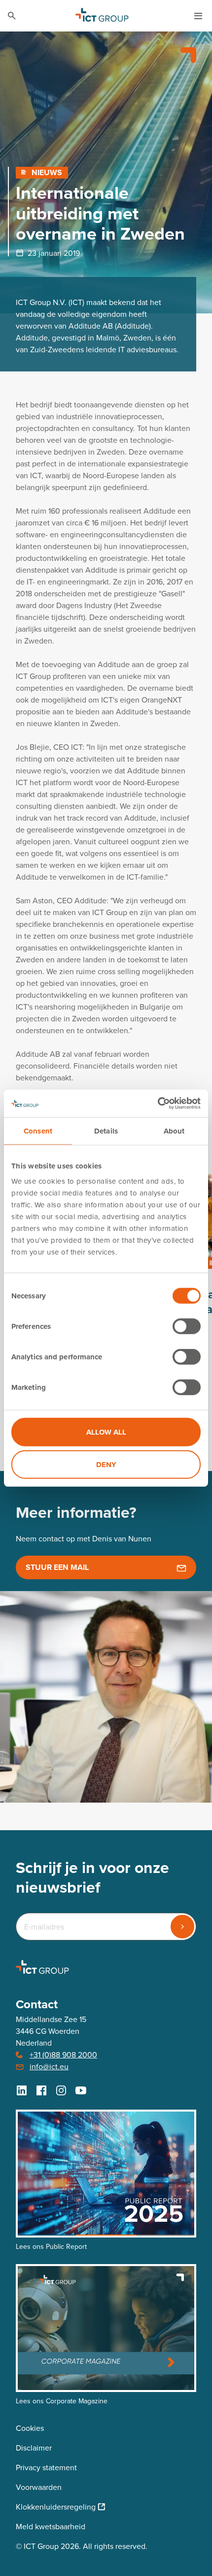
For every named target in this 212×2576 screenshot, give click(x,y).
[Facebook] (41, 2090)
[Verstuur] (182, 1927)
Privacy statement (46, 2468)
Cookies (30, 2428)
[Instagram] (61, 2090)
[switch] (187, 1326)
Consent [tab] (38, 1131)
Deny (106, 1464)
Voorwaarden (39, 2487)
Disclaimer (34, 2448)
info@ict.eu (49, 2067)
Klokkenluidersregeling (56, 2507)
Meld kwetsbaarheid (51, 2527)
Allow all (106, 1432)
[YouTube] (81, 2090)
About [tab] (174, 1131)
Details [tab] (106, 1131)
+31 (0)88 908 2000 (63, 2055)
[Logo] (102, 16)
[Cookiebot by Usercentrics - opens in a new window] (158, 1104)
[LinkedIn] (22, 2090)
